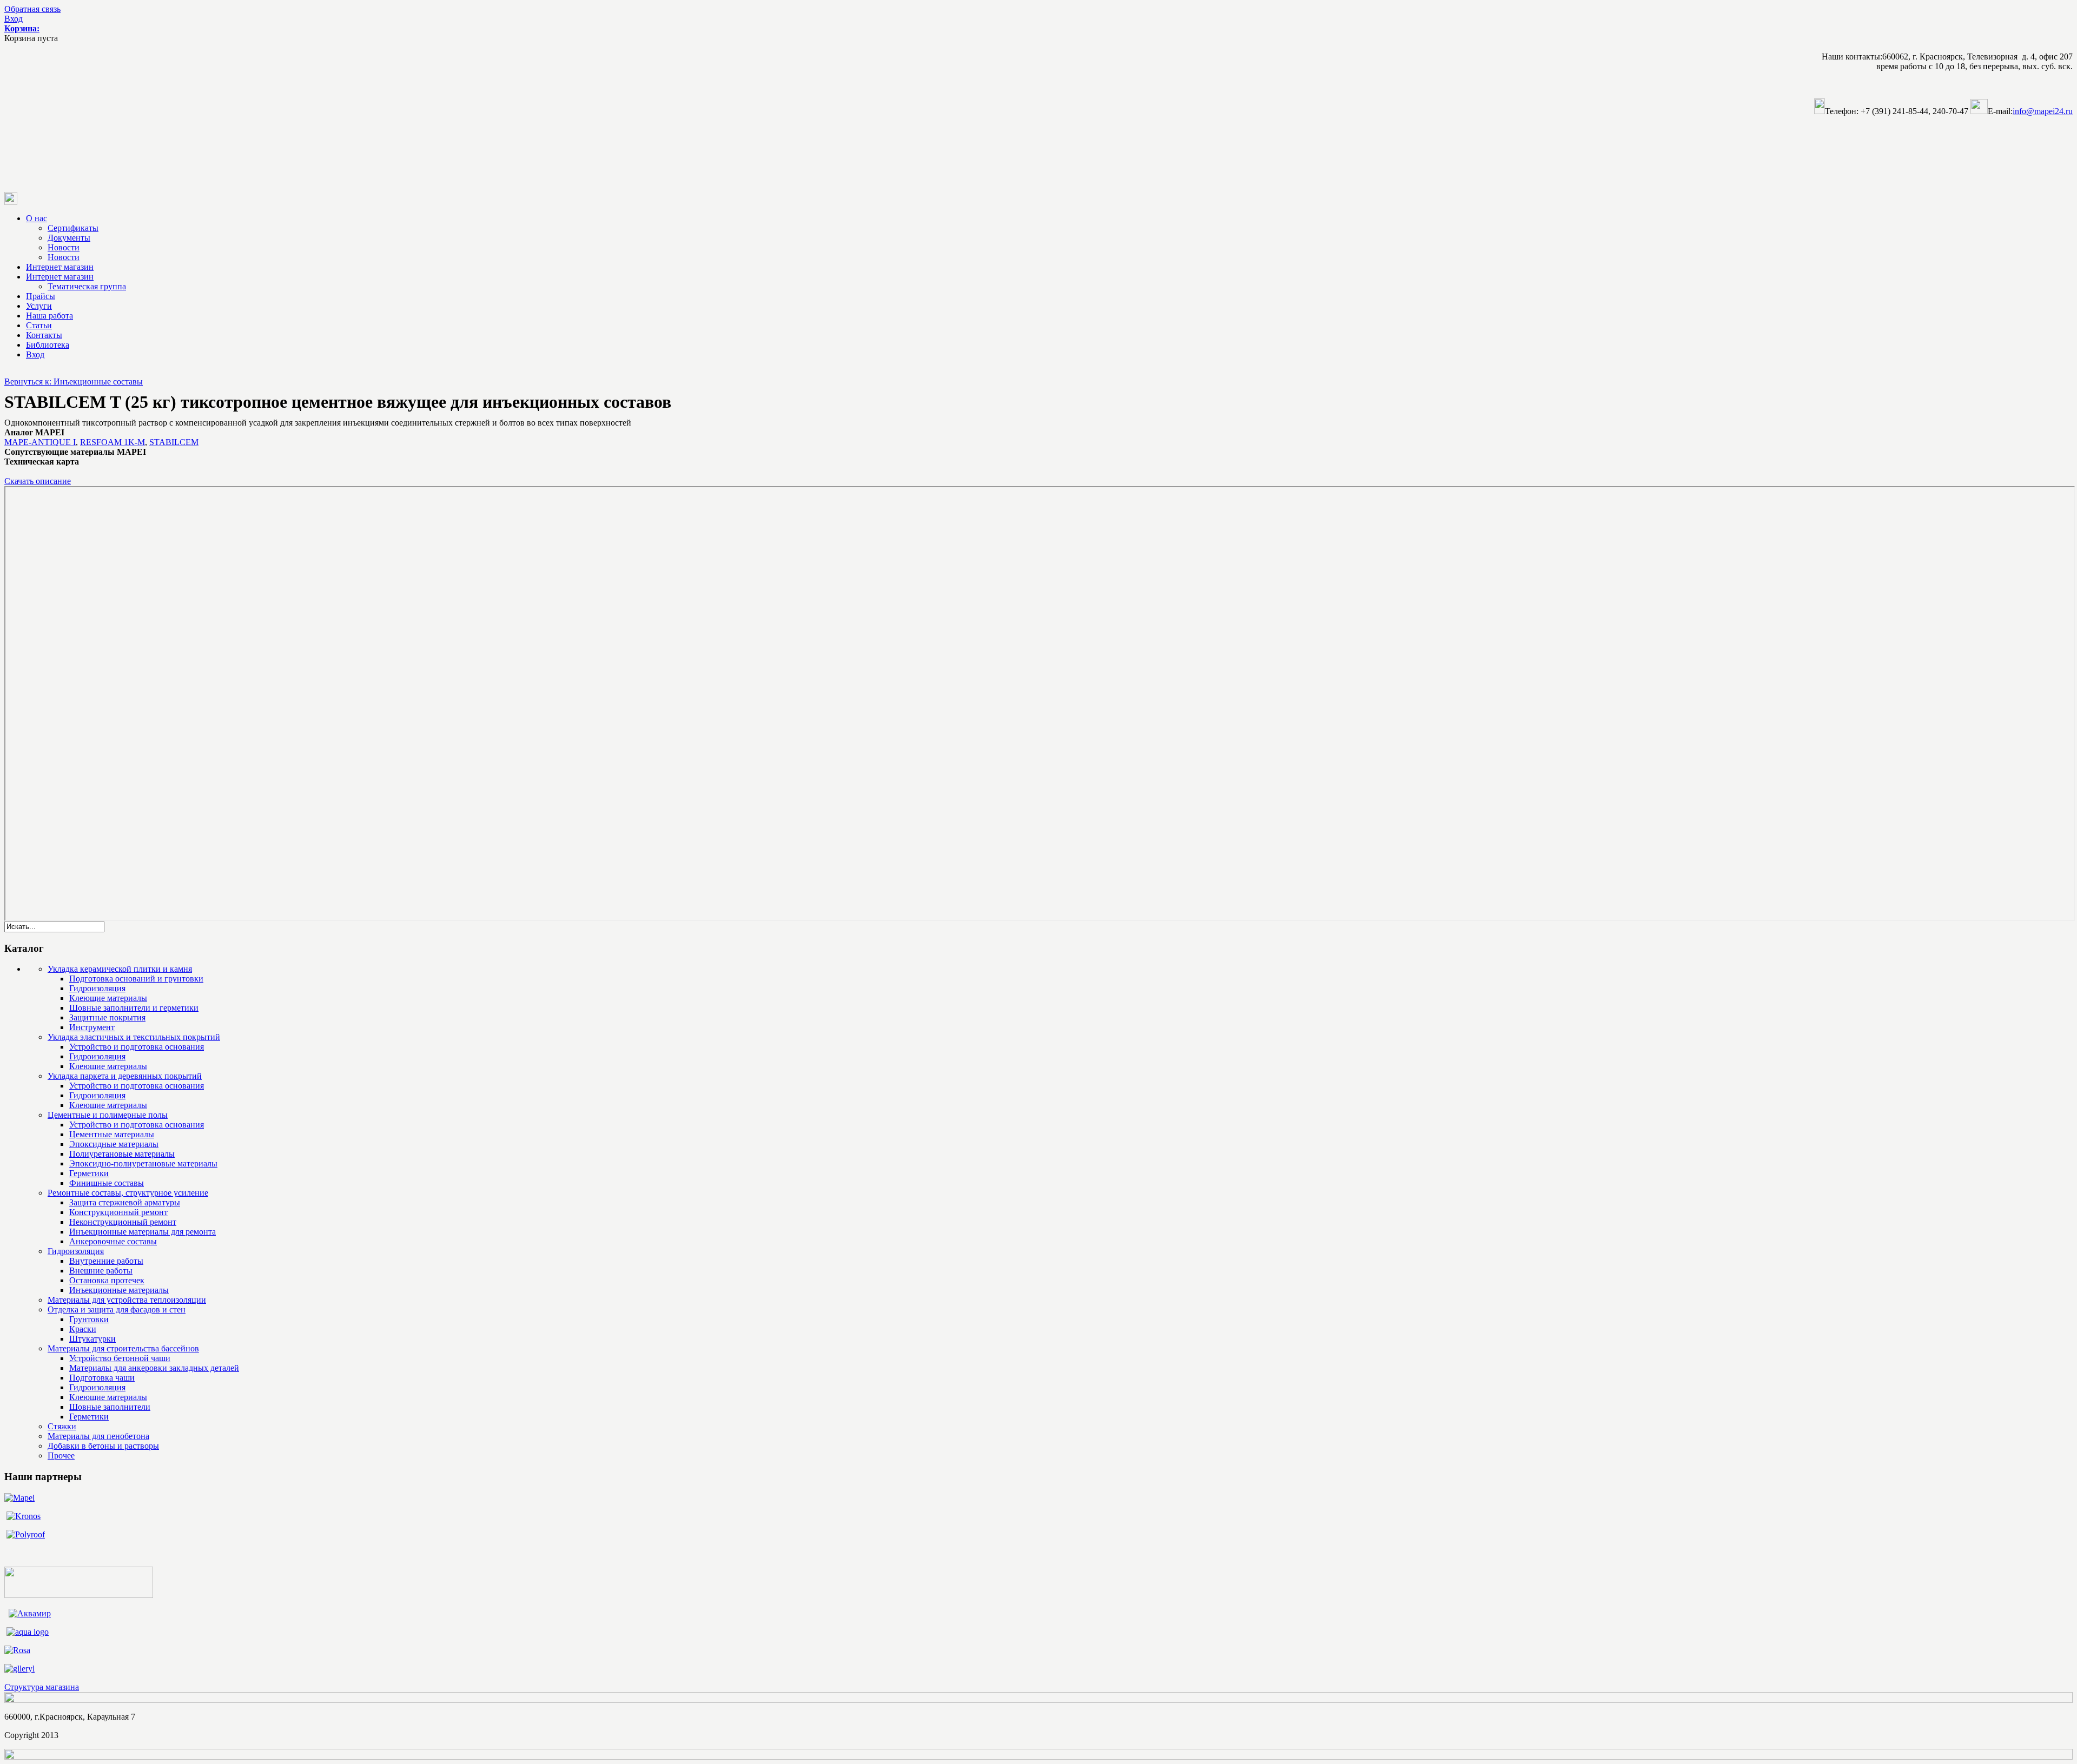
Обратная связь (32, 9)
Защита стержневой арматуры (125, 1202)
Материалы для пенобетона (98, 1436)
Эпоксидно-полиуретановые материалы (143, 1163)
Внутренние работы (106, 1261)
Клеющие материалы (108, 998)
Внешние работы (101, 1271)
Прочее (61, 1455)
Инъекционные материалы (119, 1290)
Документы (69, 238)
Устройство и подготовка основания (137, 1047)
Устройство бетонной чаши (120, 1358)
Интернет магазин (60, 267)
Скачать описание (38, 481)
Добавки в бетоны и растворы (103, 1446)
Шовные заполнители (110, 1407)
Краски (83, 1329)
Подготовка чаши (102, 1378)
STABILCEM (174, 442)
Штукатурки (92, 1339)
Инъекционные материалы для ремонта (143, 1232)
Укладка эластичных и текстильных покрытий (134, 1037)
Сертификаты (73, 228)
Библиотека (48, 345)
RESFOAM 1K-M (113, 442)
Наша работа (49, 316)
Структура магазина (42, 1687)
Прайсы (41, 296)
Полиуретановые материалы (122, 1154)
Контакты (44, 335)
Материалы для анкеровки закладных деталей (154, 1368)
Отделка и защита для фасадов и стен (117, 1309)
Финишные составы (107, 1183)
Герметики (89, 1173)
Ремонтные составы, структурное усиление (128, 1193)
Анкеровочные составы (113, 1241)
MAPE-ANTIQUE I (40, 442)
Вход (14, 19)
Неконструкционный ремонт (123, 1222)
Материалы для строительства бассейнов (123, 1348)
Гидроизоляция (97, 988)
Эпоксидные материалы (114, 1144)
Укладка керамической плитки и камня (120, 969)
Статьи (39, 325)
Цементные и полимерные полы (108, 1115)
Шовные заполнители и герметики (134, 1008)
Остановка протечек (107, 1280)
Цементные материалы (112, 1134)
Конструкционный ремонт (118, 1212)
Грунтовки (89, 1319)
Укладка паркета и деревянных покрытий (125, 1076)
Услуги (39, 306)
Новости (64, 247)
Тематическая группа (87, 286)
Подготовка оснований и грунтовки (136, 979)
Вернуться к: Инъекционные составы (74, 382)
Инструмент (92, 1027)
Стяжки (62, 1426)
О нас (37, 218)
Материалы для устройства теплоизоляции (127, 1300)
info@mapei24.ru (2043, 111)
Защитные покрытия (107, 1017)
